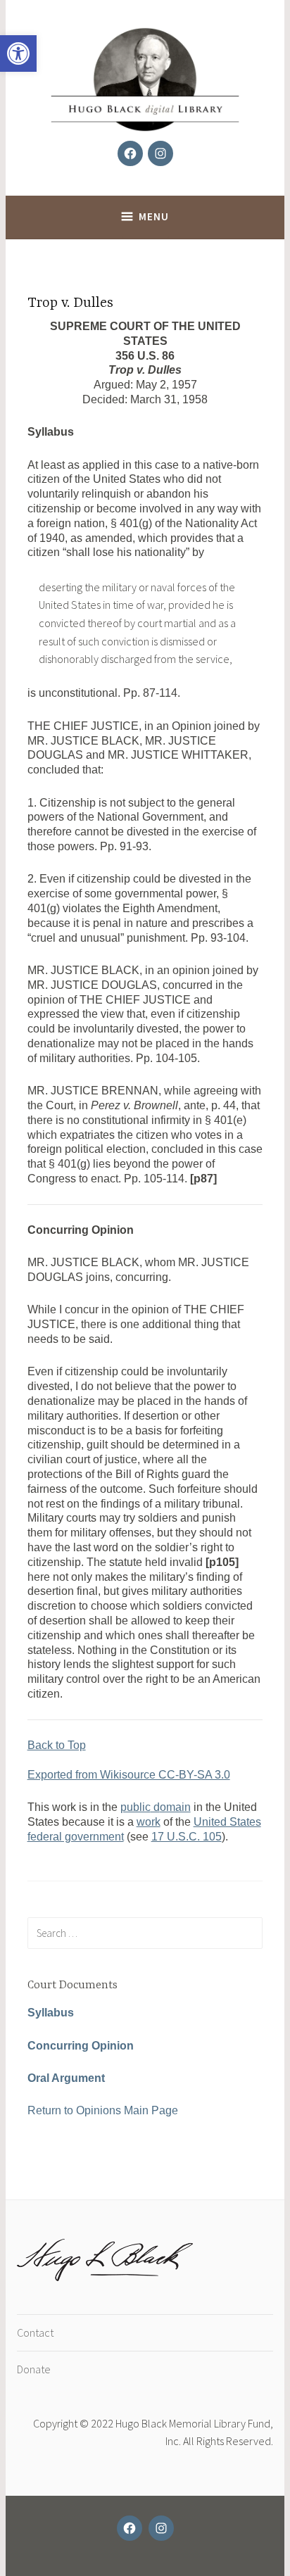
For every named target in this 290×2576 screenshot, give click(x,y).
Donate (34, 2369)
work (149, 1822)
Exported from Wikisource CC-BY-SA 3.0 (129, 1775)
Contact (35, 2332)
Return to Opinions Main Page (103, 2110)
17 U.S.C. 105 (187, 1837)
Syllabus (51, 2013)
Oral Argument (66, 2078)
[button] (18, 53)
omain (175, 1807)
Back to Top (57, 1745)
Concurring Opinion (81, 2046)
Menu (154, 216)
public (135, 1807)
